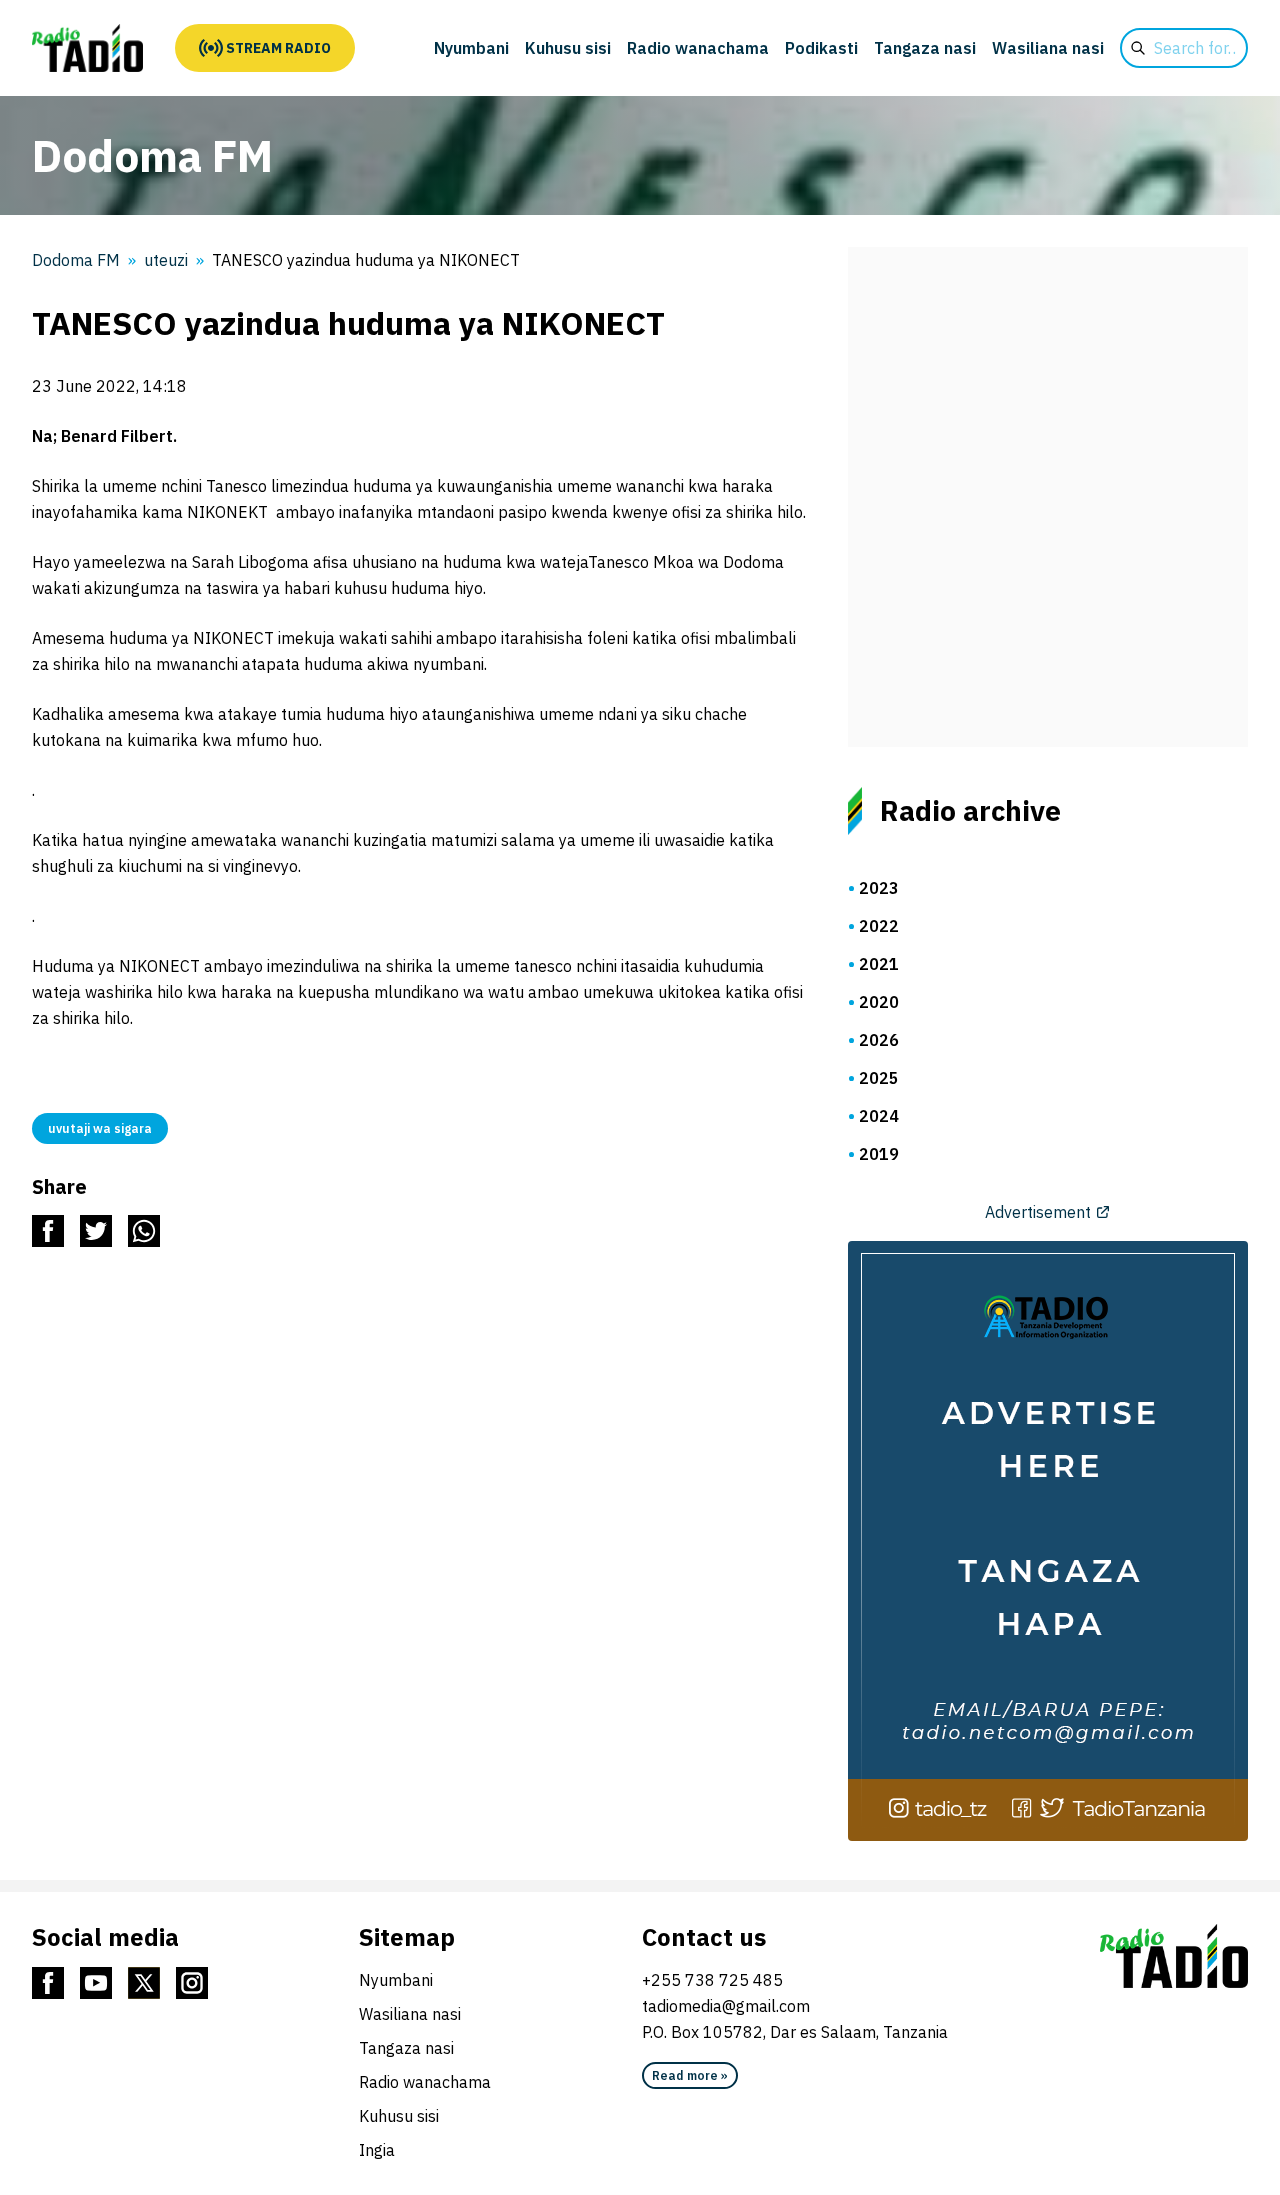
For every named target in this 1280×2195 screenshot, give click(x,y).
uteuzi (166, 260)
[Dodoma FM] (87, 48)
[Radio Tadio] (1174, 1956)
